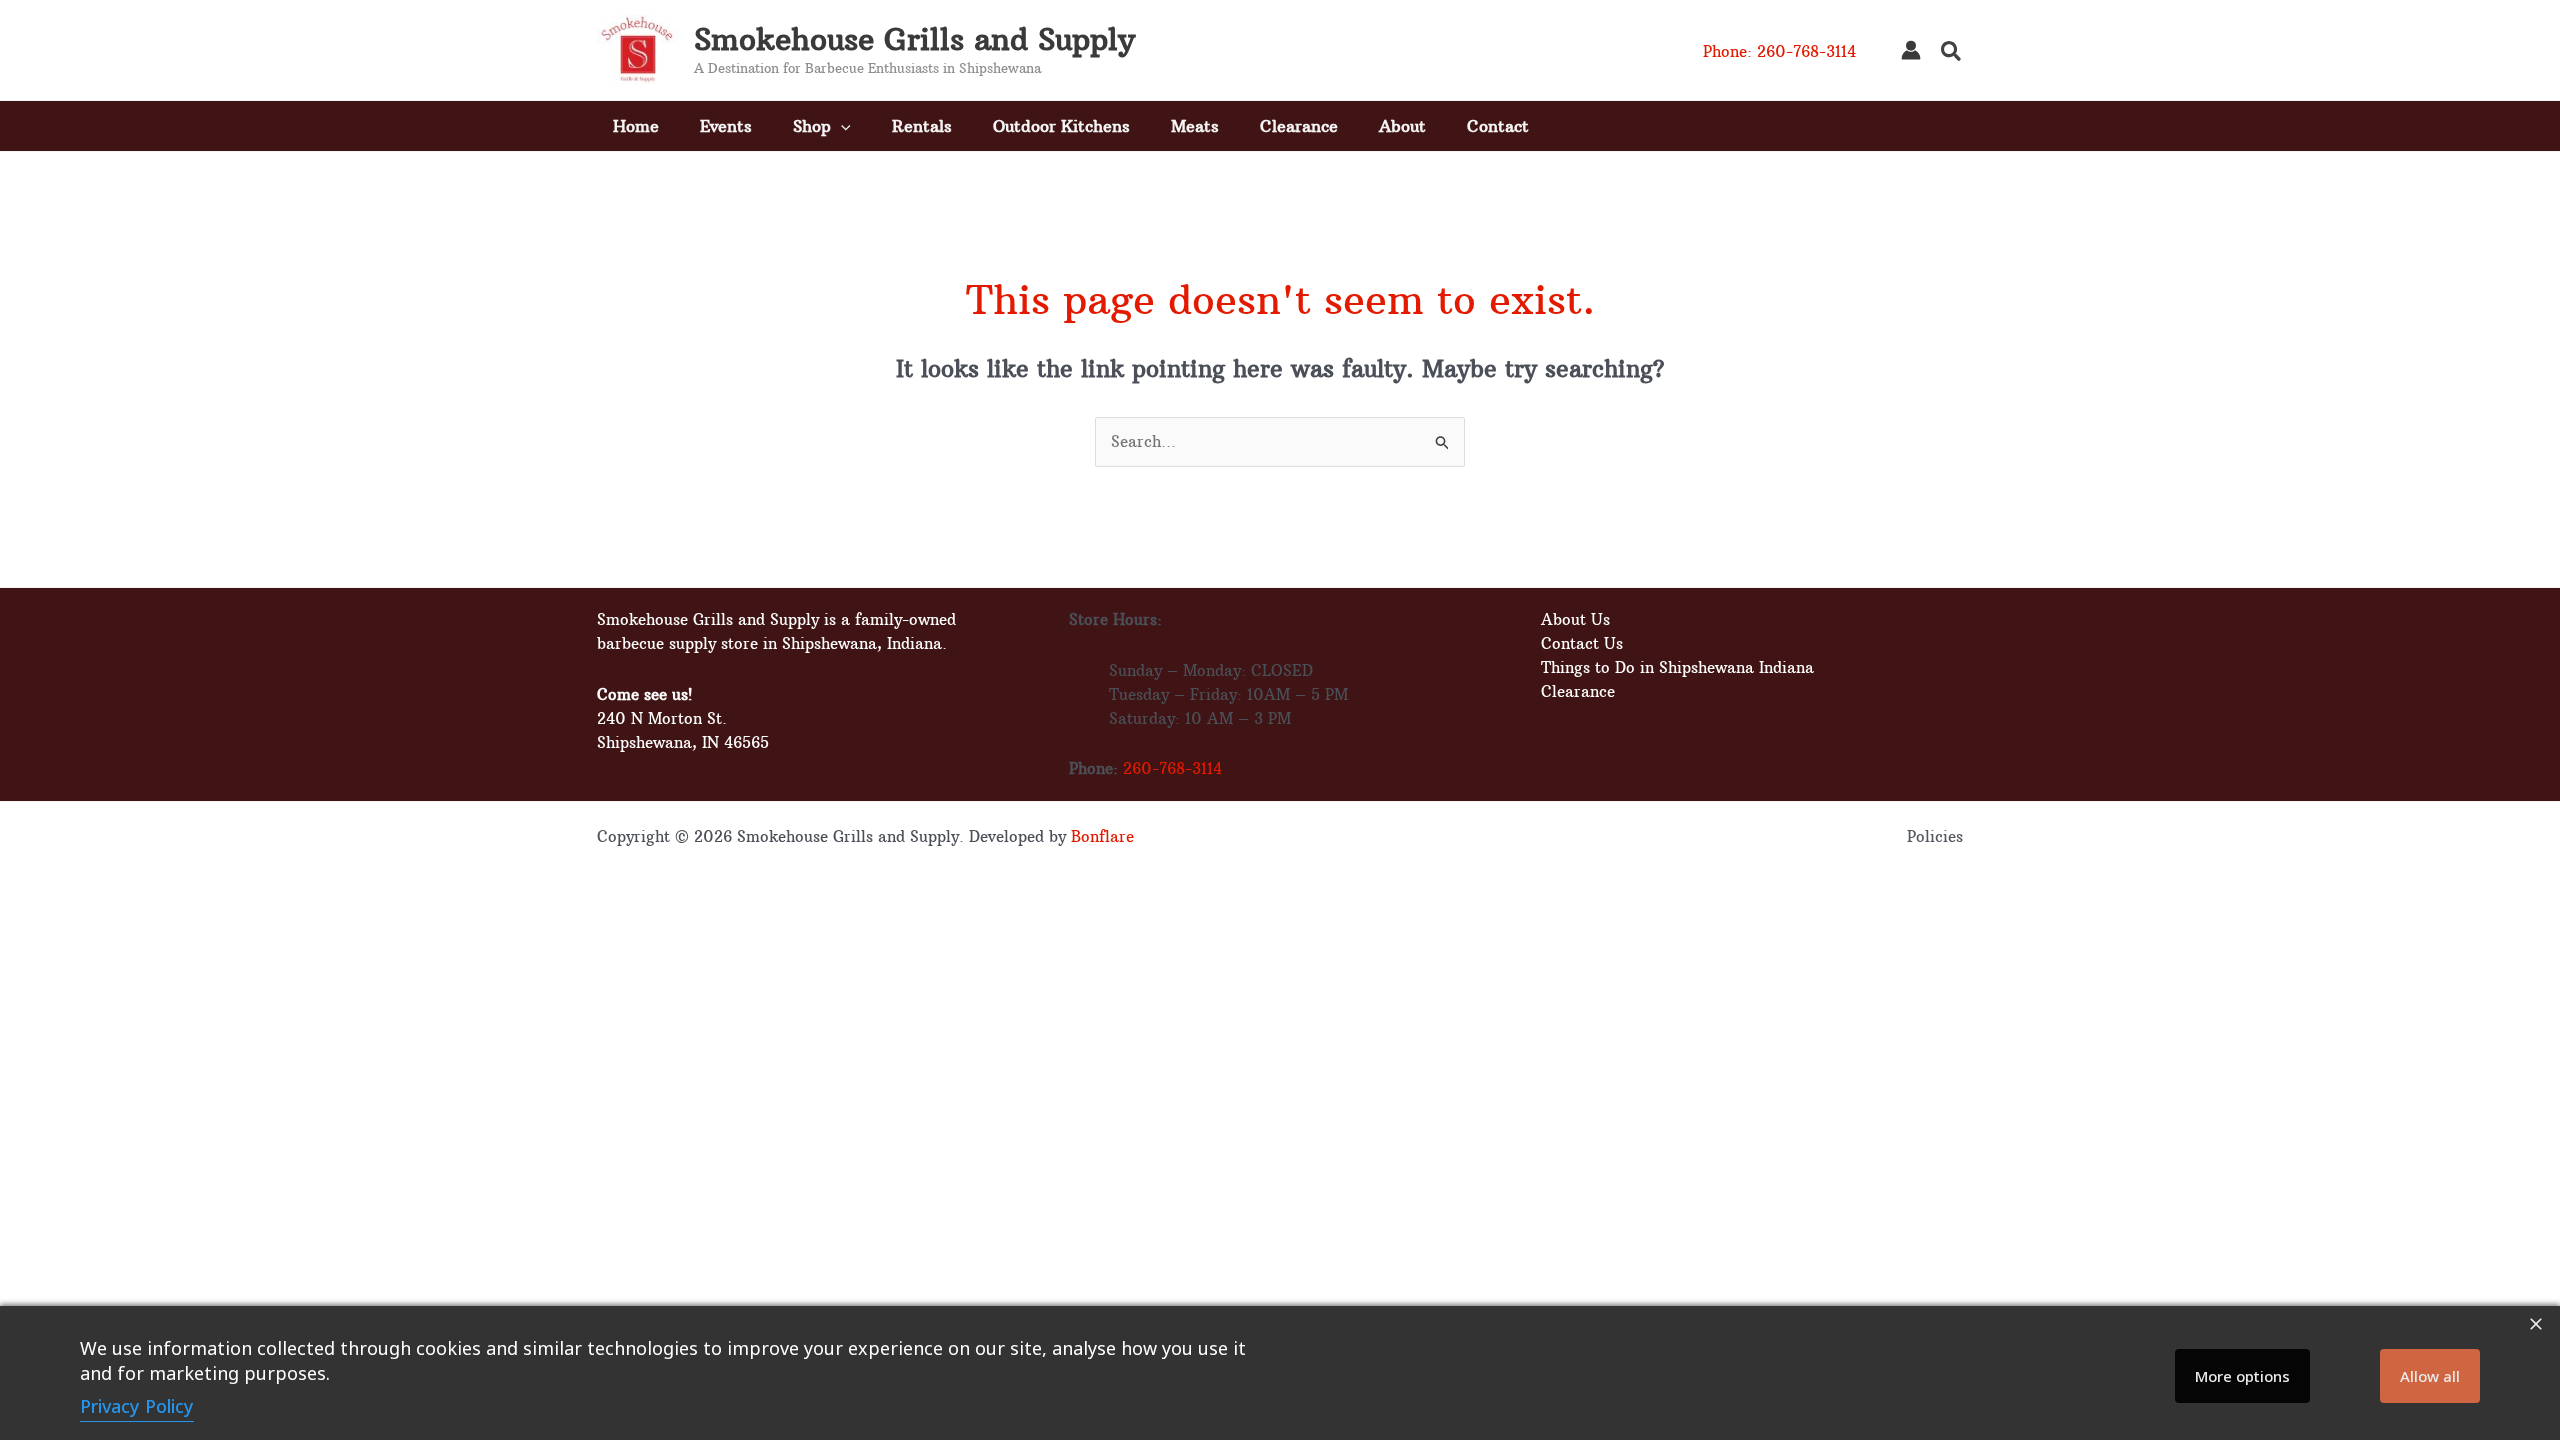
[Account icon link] (1911, 50)
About (1402, 126)
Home (636, 126)
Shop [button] (812, 126)
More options (2242, 1376)
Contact (1498, 126)
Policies (1935, 836)
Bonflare (1102, 836)
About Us (1575, 619)
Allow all (2430, 1376)
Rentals (922, 126)
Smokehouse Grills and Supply (914, 39)
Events (726, 126)
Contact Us (1582, 643)
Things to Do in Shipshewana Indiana (1677, 667)
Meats (1195, 126)
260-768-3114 (1172, 768)
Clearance (1299, 126)
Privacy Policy (137, 1406)
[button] (1952, 54)
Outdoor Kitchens (1061, 126)
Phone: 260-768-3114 (1779, 51)
